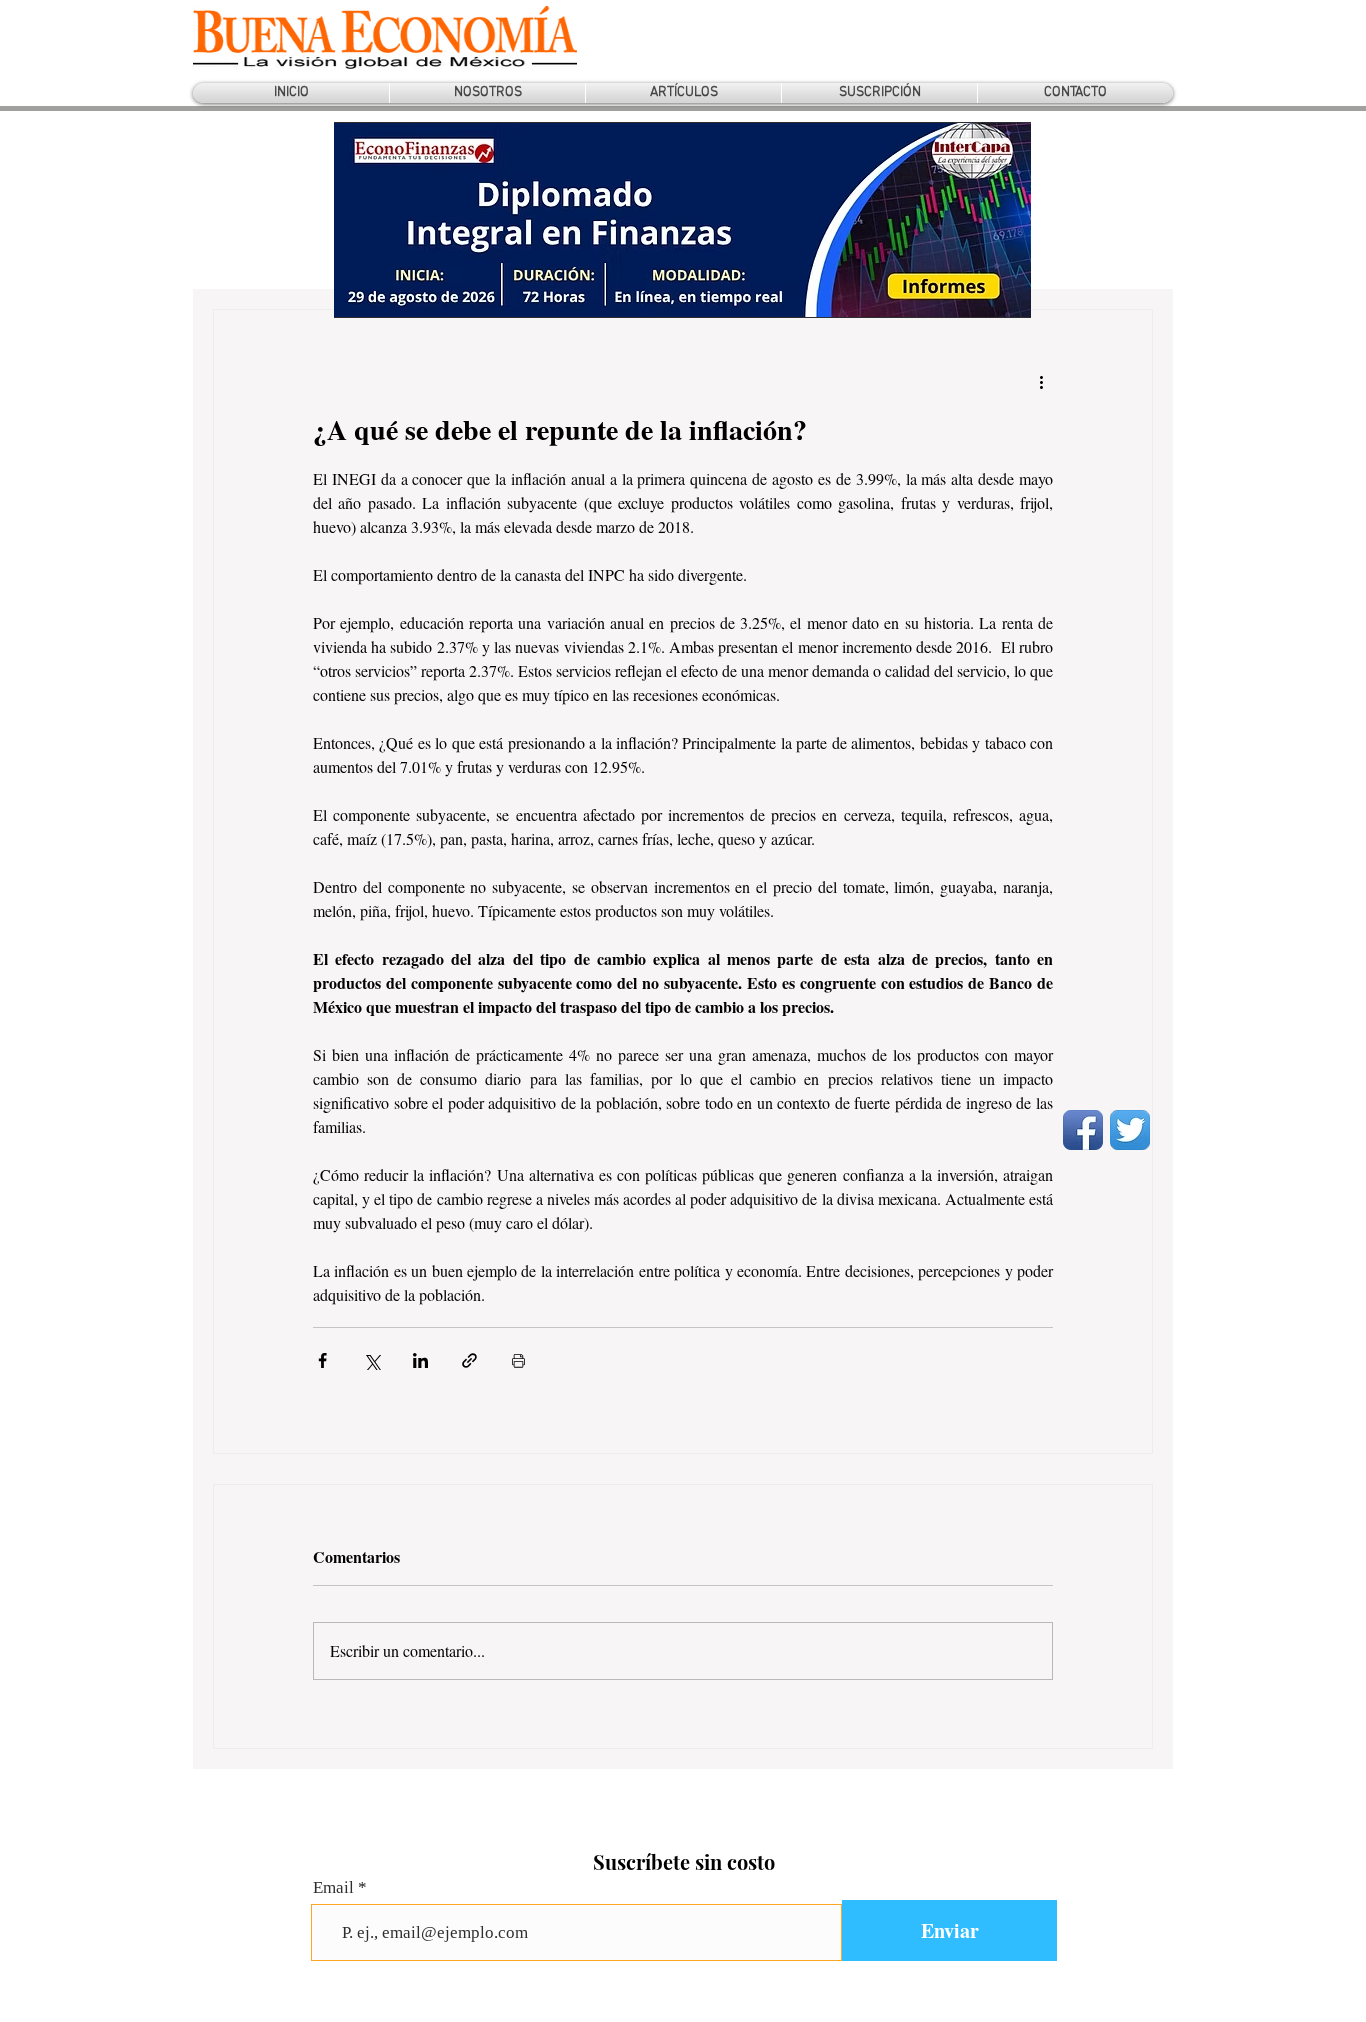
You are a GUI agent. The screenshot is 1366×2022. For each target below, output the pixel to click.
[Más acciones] (1041, 382)
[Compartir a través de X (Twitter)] (371, 1360)
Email (333, 1887)
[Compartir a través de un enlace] (469, 1360)
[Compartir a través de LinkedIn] (420, 1360)
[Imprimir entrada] (518, 1360)
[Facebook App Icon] (1083, 1130)
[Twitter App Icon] (1130, 1130)
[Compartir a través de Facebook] (322, 1360)
